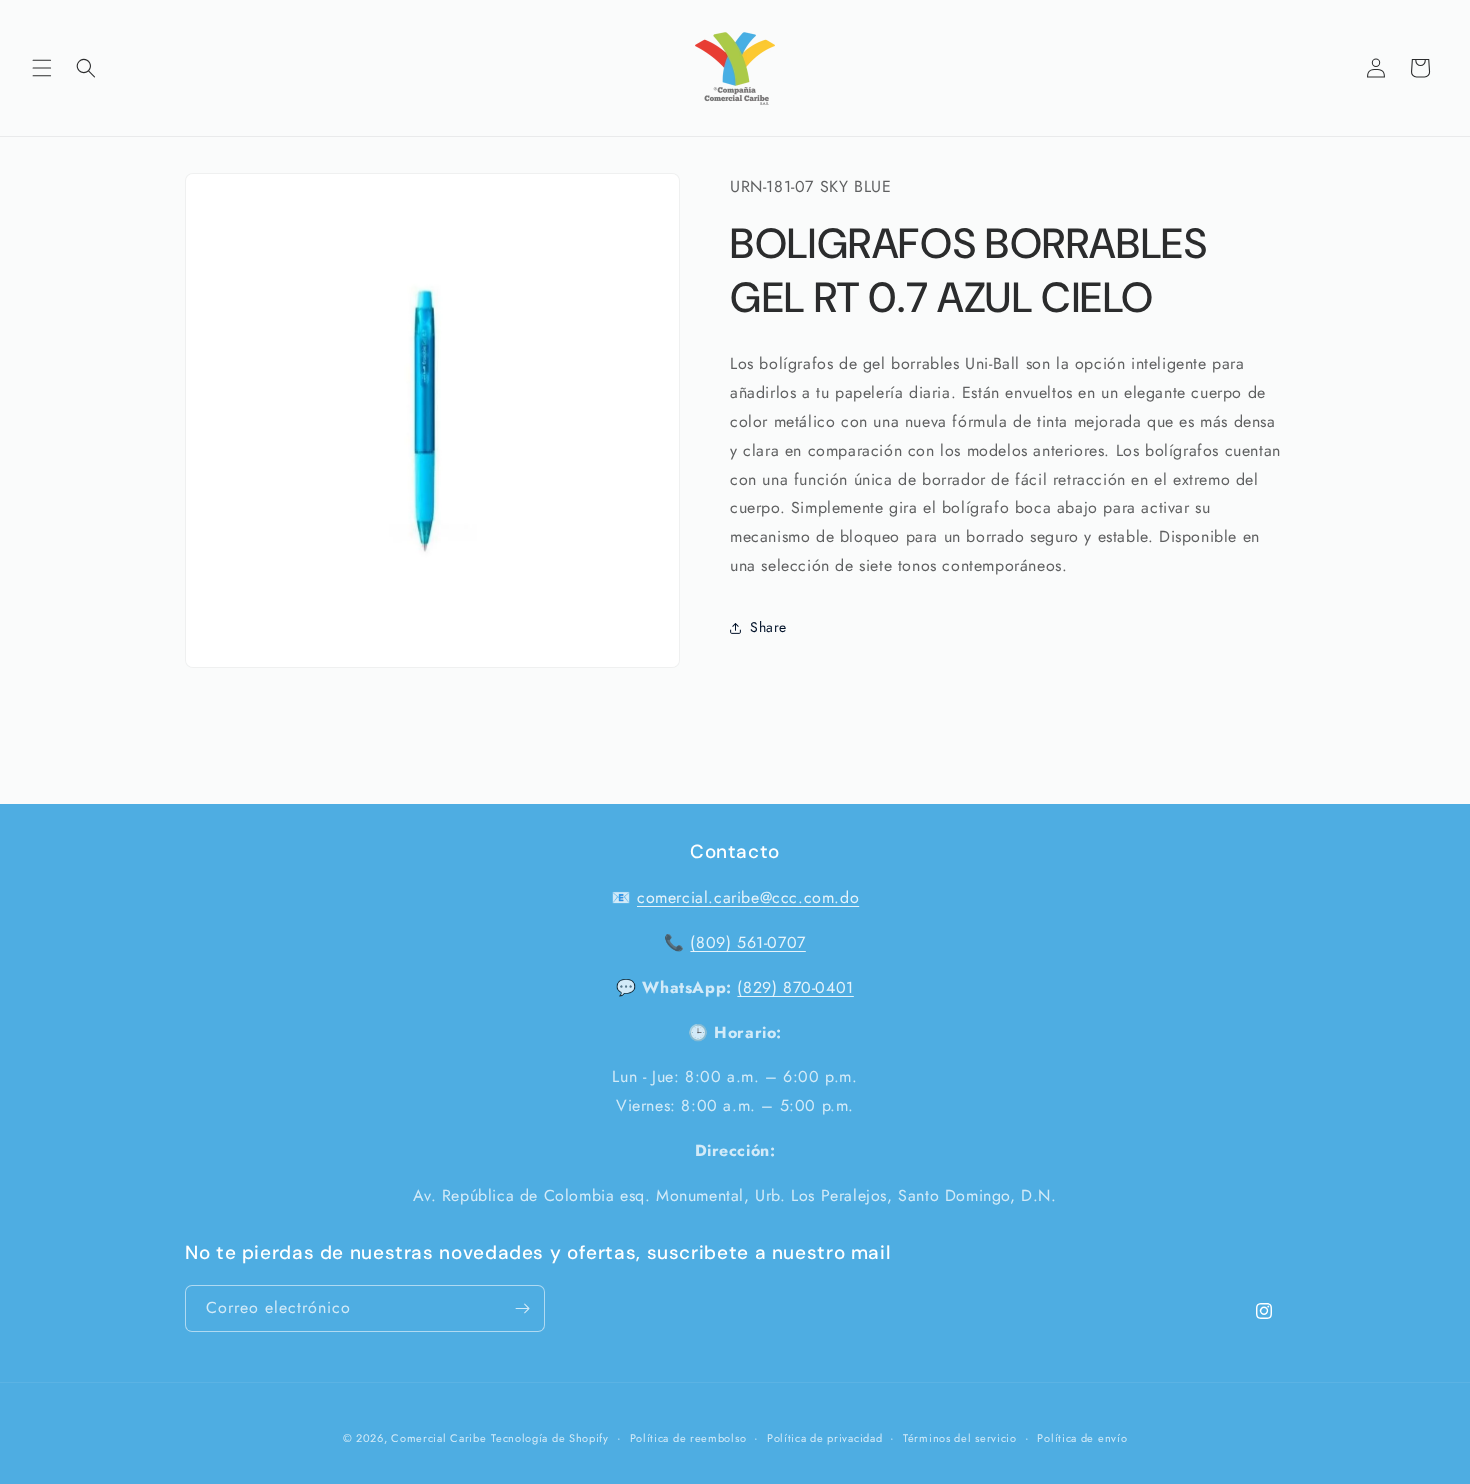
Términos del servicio (960, 1438)
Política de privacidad (824, 1438)
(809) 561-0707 (747, 942)
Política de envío (1082, 1438)
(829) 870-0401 (795, 987)
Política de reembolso (688, 1438)
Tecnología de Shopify (550, 1438)
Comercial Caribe (438, 1438)
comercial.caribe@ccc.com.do (748, 897)
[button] (42, 68)
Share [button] (768, 628)
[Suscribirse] (522, 1308)
